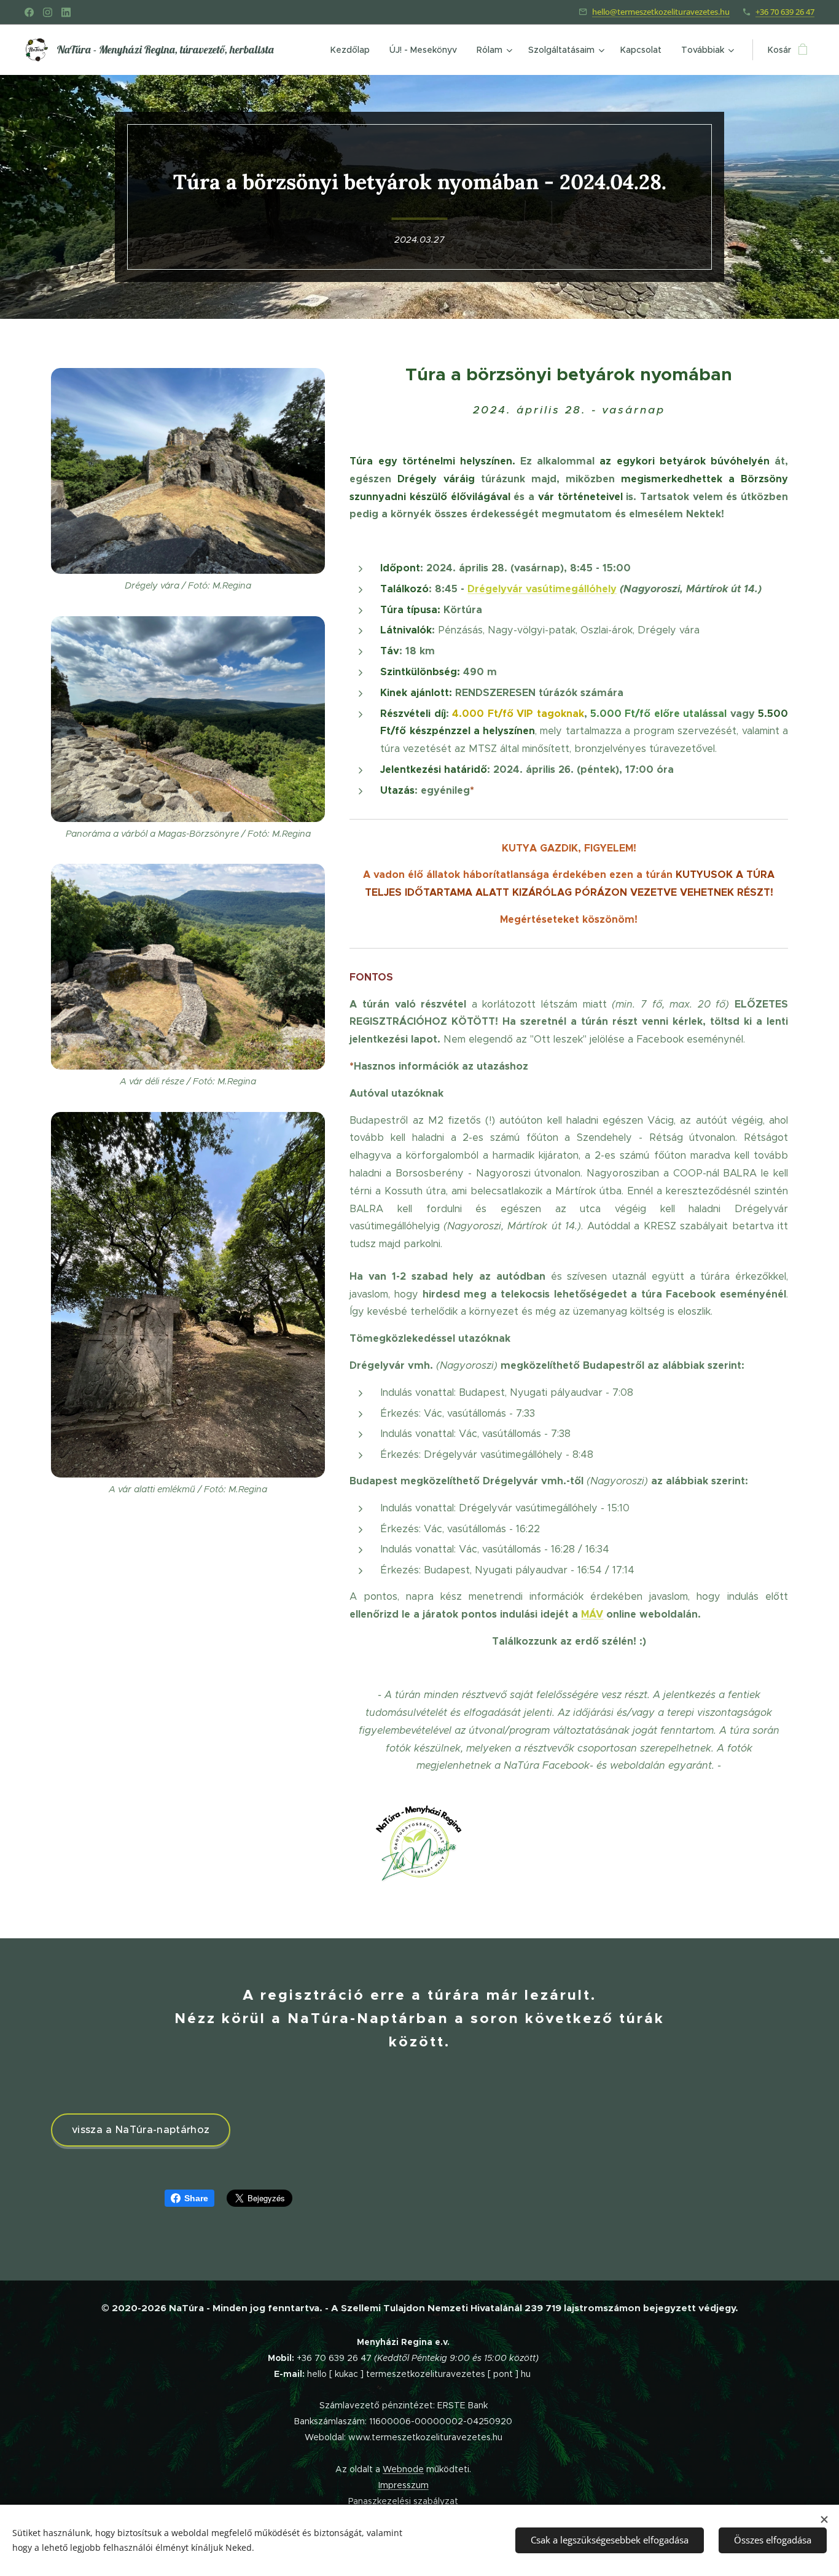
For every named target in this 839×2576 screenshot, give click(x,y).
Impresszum (404, 2485)
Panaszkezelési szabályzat (403, 2501)
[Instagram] (48, 12)
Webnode (403, 2469)
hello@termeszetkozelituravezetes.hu (661, 12)
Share (196, 2198)
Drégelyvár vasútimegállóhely (542, 589)
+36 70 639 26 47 (785, 12)
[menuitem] (353, 50)
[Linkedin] (66, 12)
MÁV (592, 1614)
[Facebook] (29, 12)
